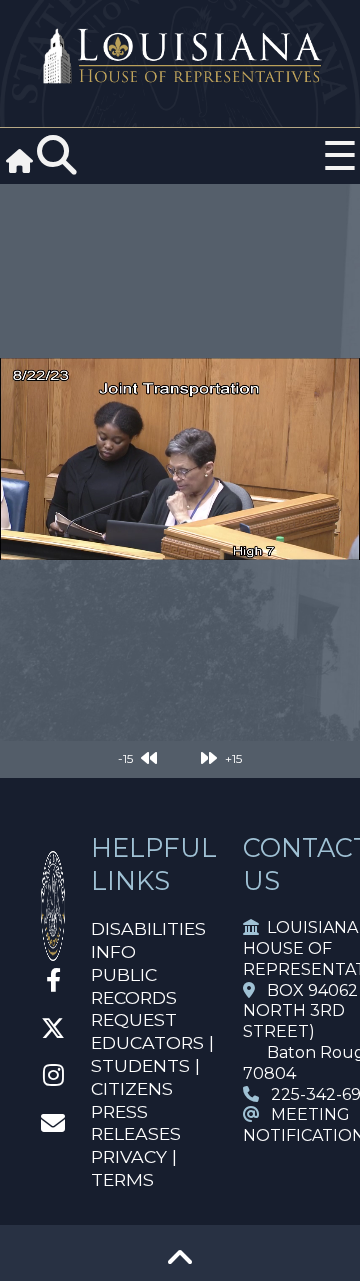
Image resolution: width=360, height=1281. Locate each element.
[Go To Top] (180, 1264)
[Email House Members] (53, 1126)
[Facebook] (53, 983)
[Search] (57, 156)
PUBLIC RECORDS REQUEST (134, 997)
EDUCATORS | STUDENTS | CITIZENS (152, 1065)
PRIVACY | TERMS (134, 1168)
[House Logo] (180, 56)
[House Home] (53, 952)
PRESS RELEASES (136, 1123)
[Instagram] (53, 1078)
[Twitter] (53, 1031)
